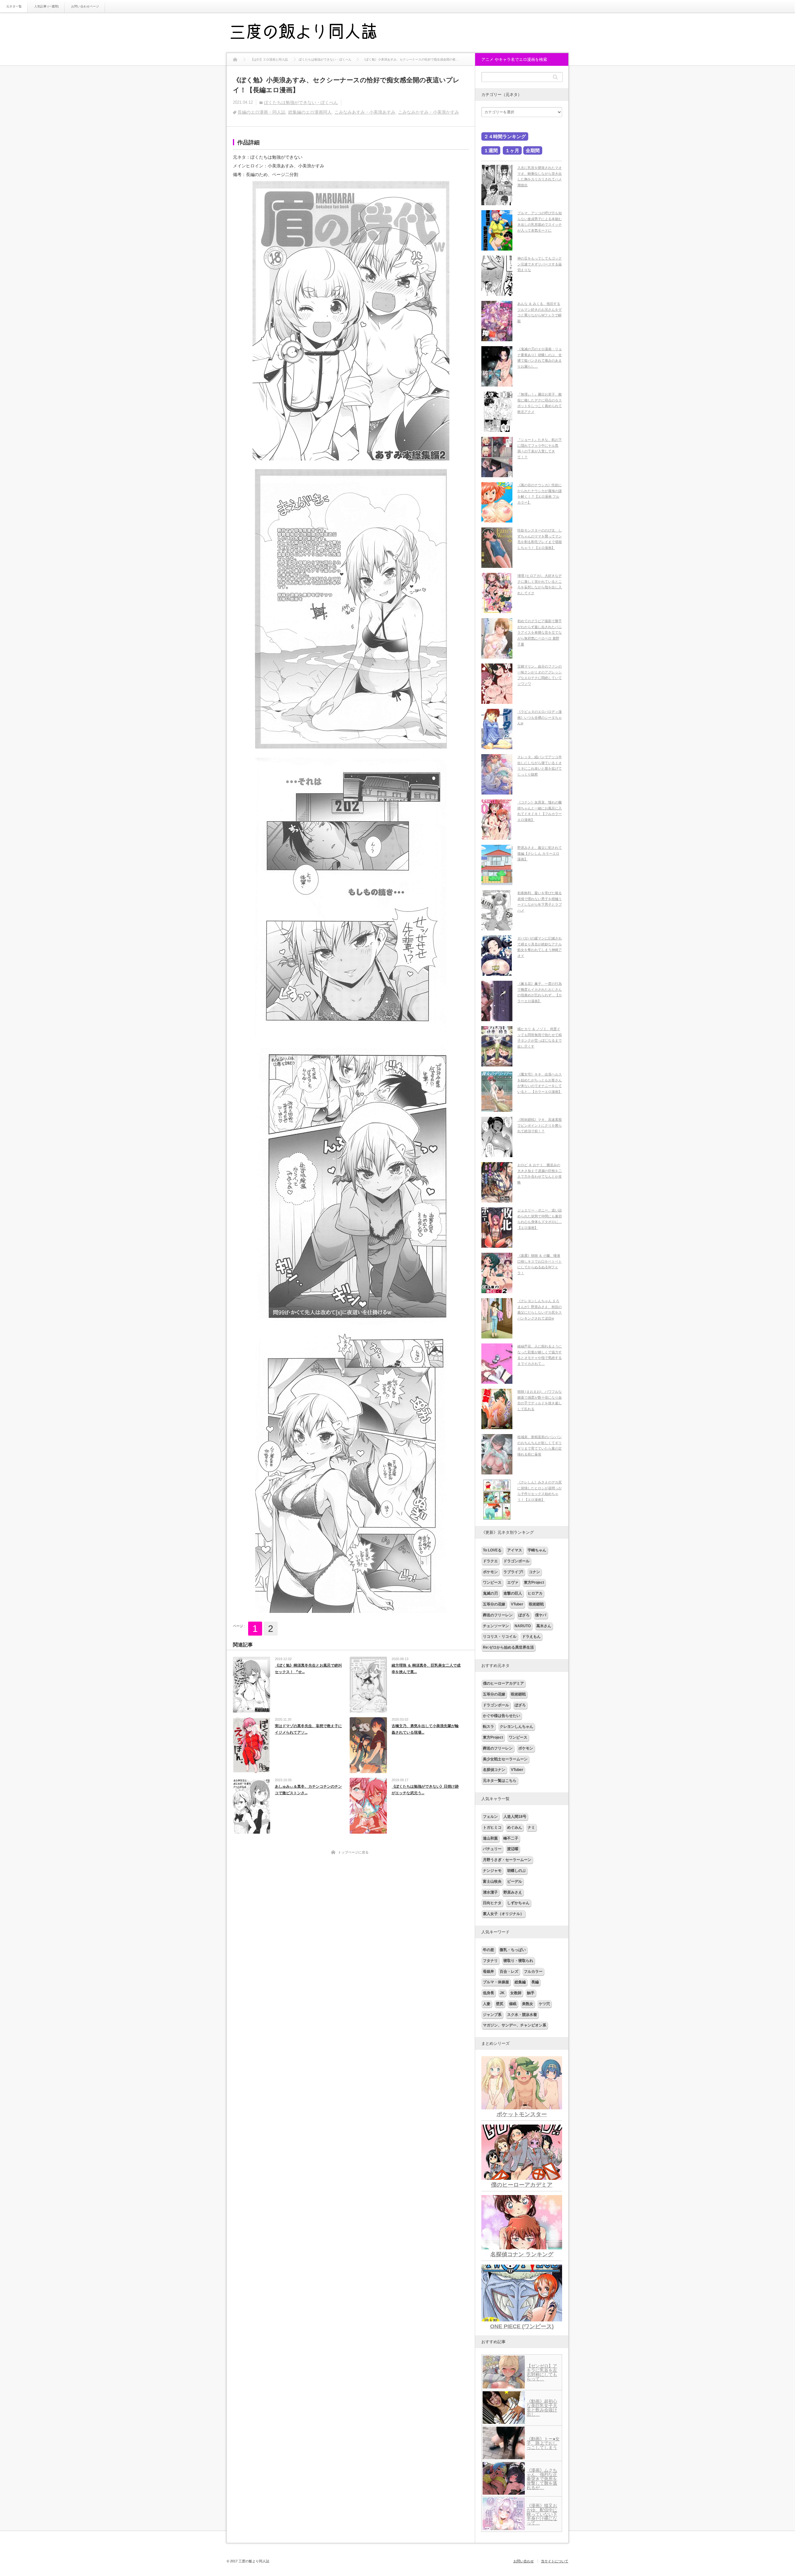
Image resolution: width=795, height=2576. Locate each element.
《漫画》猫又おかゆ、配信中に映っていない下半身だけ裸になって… (542, 2514)
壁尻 (500, 2004)
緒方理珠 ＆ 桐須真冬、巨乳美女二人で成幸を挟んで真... (426, 1669)
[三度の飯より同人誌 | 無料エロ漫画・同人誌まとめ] (312, 33)
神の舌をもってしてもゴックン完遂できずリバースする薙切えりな (540, 264)
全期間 (533, 150)
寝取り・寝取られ (518, 1961)
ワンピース (492, 1582)
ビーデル (515, 1881)
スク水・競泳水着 (522, 2015)
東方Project (534, 1582)
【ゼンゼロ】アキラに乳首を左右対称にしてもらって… (542, 2372)
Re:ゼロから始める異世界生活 (508, 1647)
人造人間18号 (515, 1817)
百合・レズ (509, 1972)
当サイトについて (555, 2561)
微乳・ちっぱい (513, 1950)
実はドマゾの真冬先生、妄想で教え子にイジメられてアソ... (308, 1729)
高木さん (544, 1626)
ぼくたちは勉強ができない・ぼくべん (301, 102)
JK (502, 1993)
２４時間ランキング (505, 136)
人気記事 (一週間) (46, 6)
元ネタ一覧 (14, 6)
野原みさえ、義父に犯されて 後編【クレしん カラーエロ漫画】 (540, 853)
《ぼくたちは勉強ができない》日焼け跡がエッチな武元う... (425, 1790)
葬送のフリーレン (498, 1615)
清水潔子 (490, 1892)
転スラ (488, 1727)
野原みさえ (513, 1892)
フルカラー (533, 1972)
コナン (534, 1572)
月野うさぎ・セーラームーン (507, 1860)
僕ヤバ (541, 1615)
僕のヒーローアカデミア (503, 1683)
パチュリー (492, 1849)
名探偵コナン (494, 1770)
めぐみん (515, 1827)
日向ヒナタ (492, 1903)
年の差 (488, 1950)
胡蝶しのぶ (516, 1871)
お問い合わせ (524, 2561)
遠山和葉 (490, 1838)
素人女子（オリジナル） (503, 1914)
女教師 (516, 1993)
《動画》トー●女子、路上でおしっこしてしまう (543, 2443)
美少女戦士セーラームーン (505, 1759)
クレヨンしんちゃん (516, 1727)
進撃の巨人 (513, 1593)
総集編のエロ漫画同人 (310, 112)
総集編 (520, 1982)
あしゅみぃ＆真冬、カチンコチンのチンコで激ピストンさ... (308, 1790)
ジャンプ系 (492, 2015)
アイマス (515, 1550)
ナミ (531, 1827)
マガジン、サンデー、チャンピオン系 (515, 2025)
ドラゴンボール (516, 1561)
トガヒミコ (492, 1827)
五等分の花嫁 (494, 1604)
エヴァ (513, 1582)
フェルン (490, 1817)
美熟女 (528, 2004)
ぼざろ (524, 1615)
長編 (535, 1982)
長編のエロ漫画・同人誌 (261, 112)
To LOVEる (492, 1550)
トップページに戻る (353, 1852)
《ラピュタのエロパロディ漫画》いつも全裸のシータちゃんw (540, 717)
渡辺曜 (513, 1849)
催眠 (513, 2004)
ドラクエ (490, 1561)
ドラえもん (531, 1637)
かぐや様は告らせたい (502, 1716)
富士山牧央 (492, 1881)
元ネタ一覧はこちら (500, 1781)
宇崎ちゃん (537, 1550)
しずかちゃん (518, 1903)
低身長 (488, 1993)
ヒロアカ (535, 1593)
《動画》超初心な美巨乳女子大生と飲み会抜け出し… (542, 2408)
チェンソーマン (496, 1626)
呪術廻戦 (536, 1604)
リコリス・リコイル (500, 1637)
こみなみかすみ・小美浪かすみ (429, 112)
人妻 (487, 2004)
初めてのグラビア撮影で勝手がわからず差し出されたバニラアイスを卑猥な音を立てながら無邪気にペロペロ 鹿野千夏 (540, 633)
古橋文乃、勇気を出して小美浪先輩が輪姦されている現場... (425, 1729)
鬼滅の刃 (490, 1593)
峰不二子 (511, 1838)
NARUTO (523, 1626)
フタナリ (490, 1961)
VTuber (517, 1604)
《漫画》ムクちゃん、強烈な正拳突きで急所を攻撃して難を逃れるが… (542, 2479)
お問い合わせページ (85, 6)
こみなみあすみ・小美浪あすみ (365, 112)
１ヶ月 (512, 150)
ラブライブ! (513, 1572)
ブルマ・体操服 (496, 1982)
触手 (531, 1993)
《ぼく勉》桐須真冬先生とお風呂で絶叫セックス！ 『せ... (308, 1669)
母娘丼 (488, 1972)
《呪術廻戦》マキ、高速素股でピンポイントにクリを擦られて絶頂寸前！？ (540, 1125)
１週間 (491, 150)
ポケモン (490, 1572)
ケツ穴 (544, 2004)
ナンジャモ (492, 1871)
